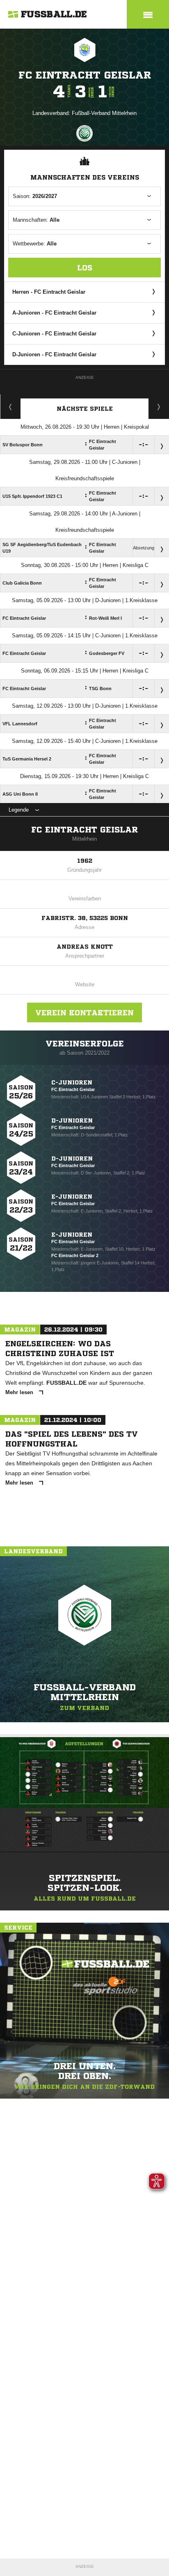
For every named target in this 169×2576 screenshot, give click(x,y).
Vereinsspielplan (10, 407)
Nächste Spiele (85, 409)
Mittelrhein (84, 839)
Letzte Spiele (159, 407)
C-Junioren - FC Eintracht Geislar (54, 334)
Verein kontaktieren (84, 1012)
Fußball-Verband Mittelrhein (104, 113)
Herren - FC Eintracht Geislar (49, 292)
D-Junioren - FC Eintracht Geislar (54, 354)
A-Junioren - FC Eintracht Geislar (54, 313)
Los (85, 268)
